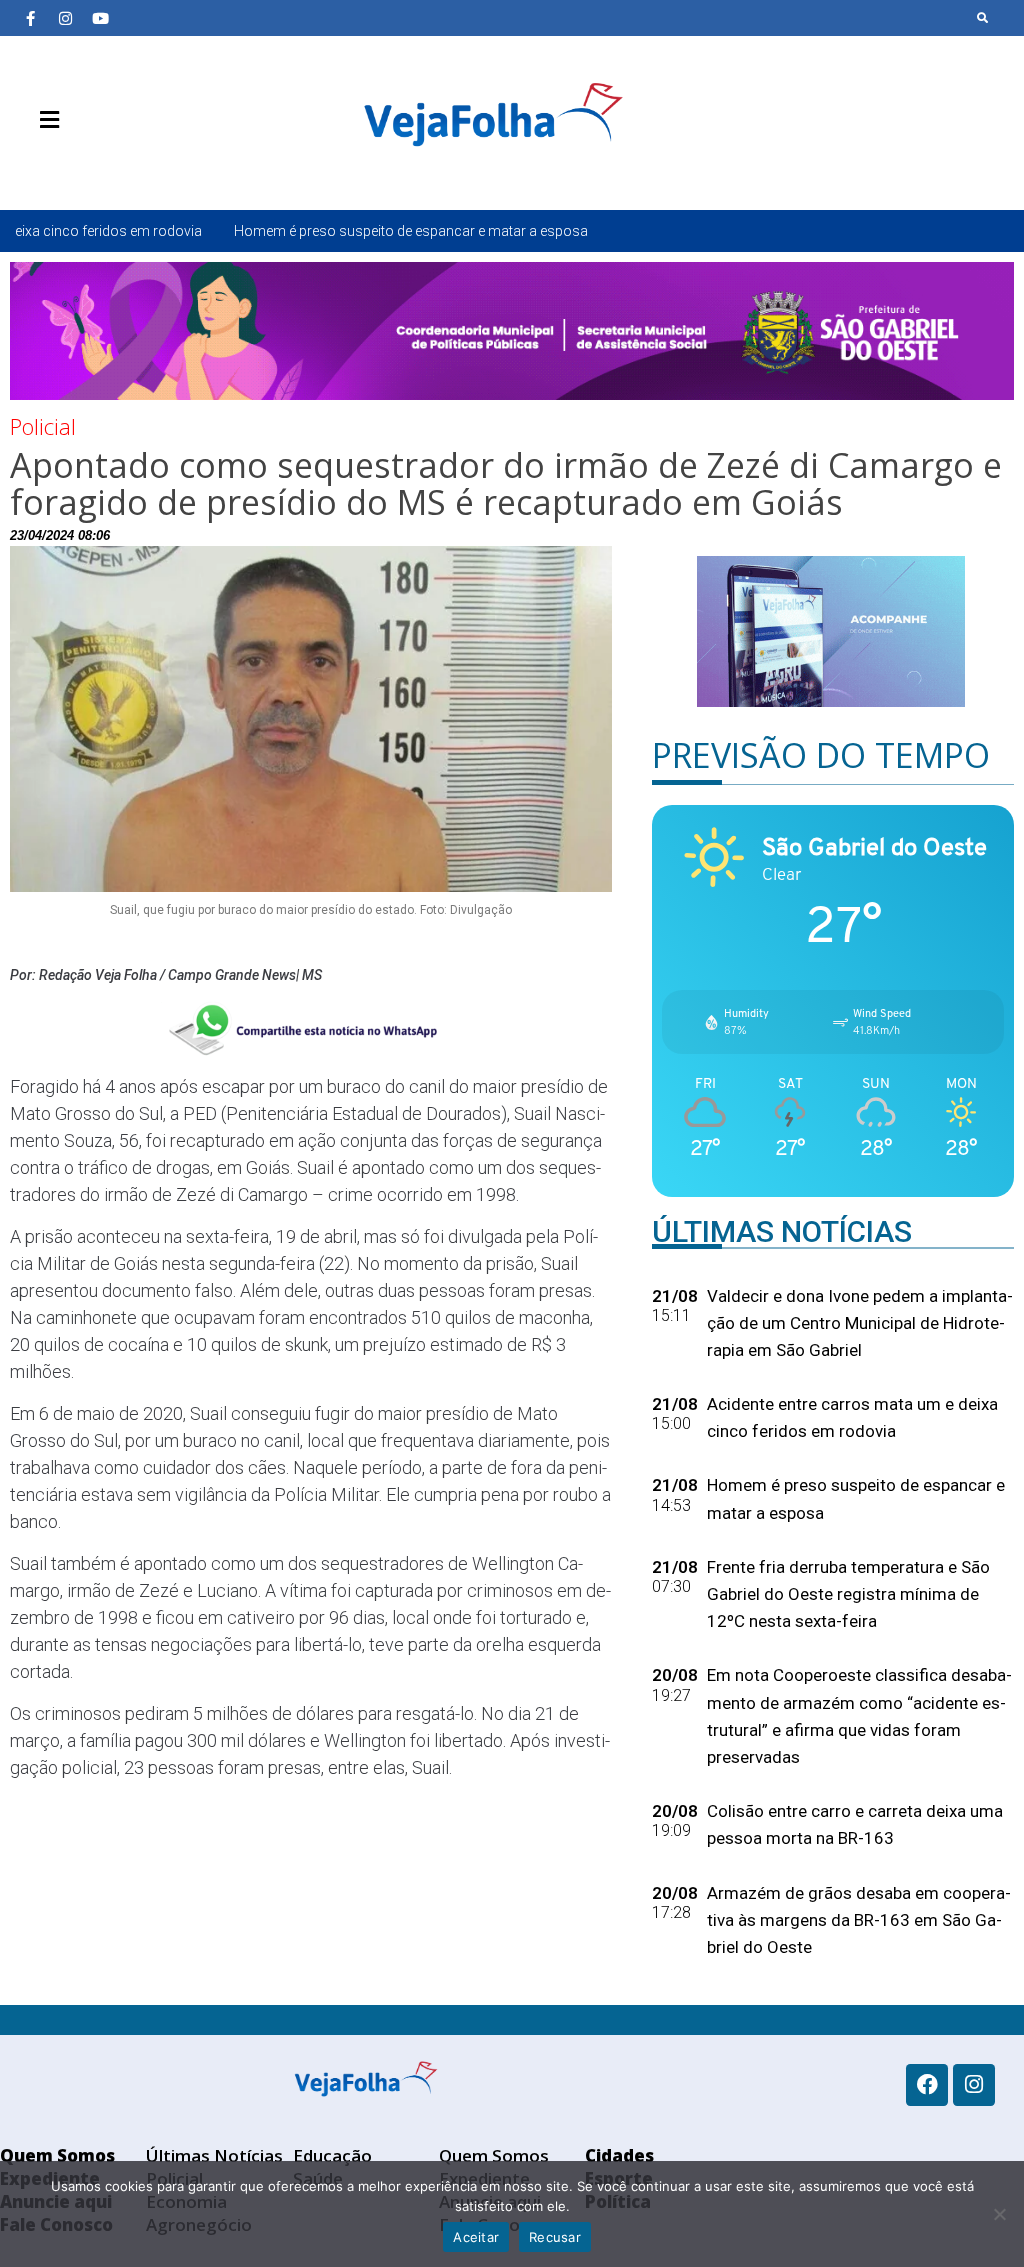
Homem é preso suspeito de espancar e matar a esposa (291, 231)
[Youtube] (100, 18)
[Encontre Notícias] (983, 18)
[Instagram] (65, 18)
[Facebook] (927, 2085)
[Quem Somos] (30, 167)
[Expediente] (60, 167)
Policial (43, 426)
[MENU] (44, 120)
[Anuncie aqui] (90, 167)
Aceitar (476, 2237)
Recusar (555, 2237)
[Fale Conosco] (120, 167)
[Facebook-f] (30, 18)
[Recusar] (999, 2214)
